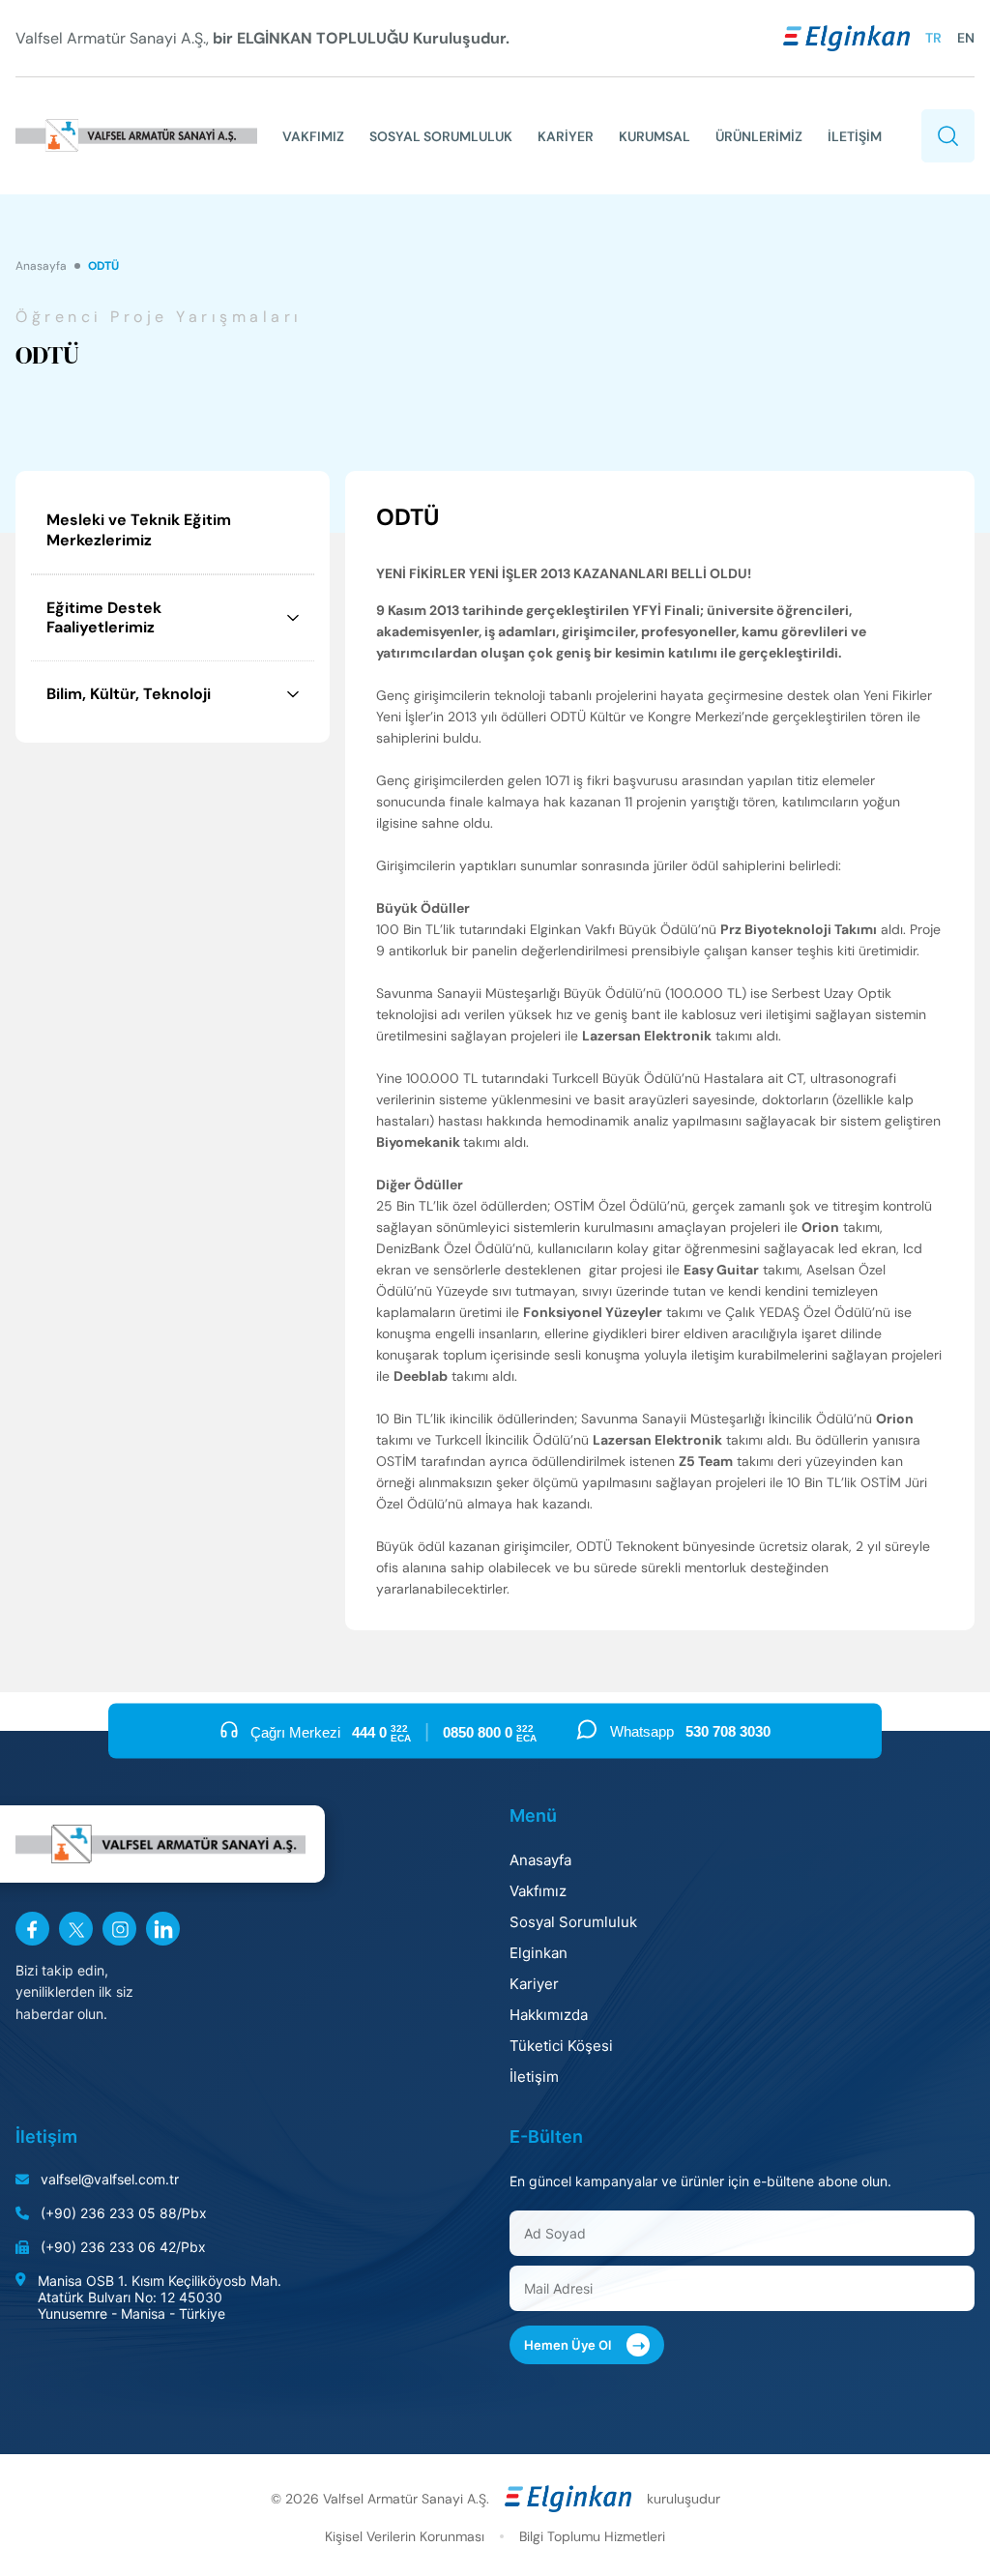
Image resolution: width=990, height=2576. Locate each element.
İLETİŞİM (855, 136)
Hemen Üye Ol (584, 2345)
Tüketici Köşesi (561, 2046)
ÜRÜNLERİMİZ (759, 136)
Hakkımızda (549, 2015)
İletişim (534, 2077)
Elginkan (539, 1953)
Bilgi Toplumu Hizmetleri (592, 2536)
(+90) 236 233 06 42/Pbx (123, 2247)
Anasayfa (41, 266)
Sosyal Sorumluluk (573, 1922)
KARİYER (566, 136)
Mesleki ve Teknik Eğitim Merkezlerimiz (139, 530)
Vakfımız (538, 1891)
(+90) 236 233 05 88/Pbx (124, 2213)
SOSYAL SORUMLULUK (441, 136)
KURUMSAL (655, 136)
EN (966, 38)
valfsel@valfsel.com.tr (110, 2179)
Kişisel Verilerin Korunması (405, 2536)
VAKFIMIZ (313, 136)
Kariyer (534, 1984)
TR (933, 38)
